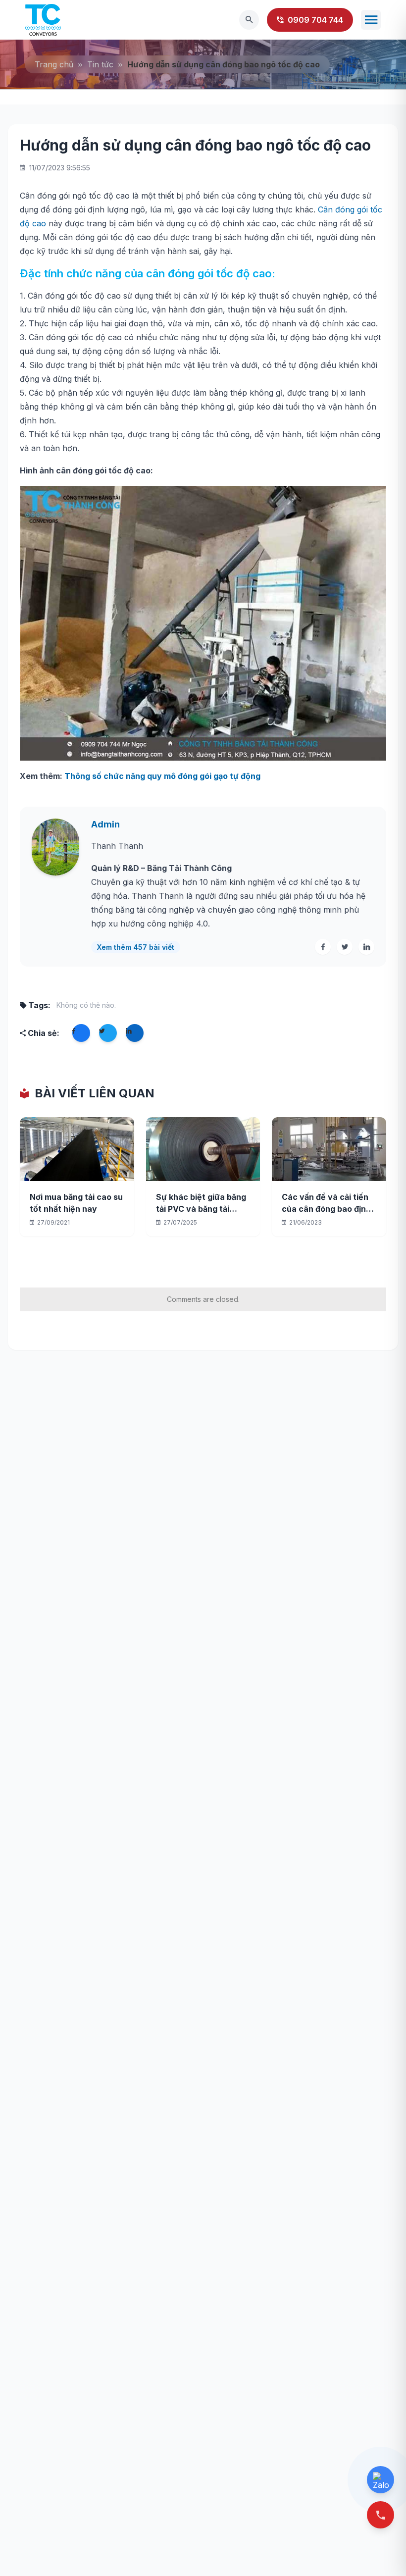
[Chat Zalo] (381, 2480)
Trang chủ (54, 64)
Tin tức (100, 64)
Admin (105, 824)
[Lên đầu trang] (382, 2552)
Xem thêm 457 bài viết (136, 947)
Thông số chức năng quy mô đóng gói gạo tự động (162, 776)
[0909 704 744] (381, 2515)
